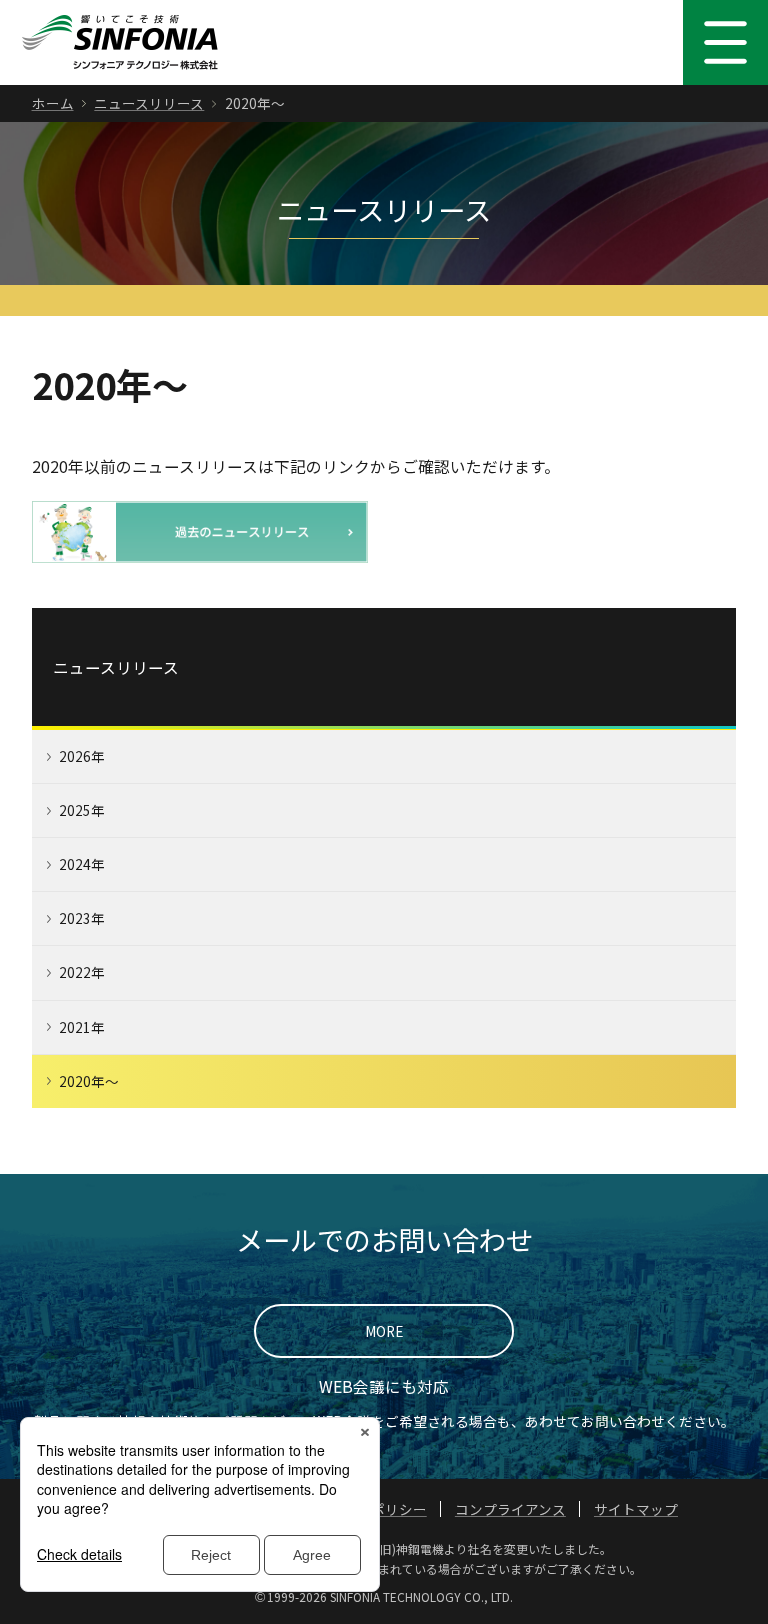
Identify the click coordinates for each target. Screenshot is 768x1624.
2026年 (82, 756)
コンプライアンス (510, 1509)
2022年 (82, 972)
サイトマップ (636, 1509)
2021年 (82, 1027)
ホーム (53, 103)
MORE (384, 1331)
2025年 (82, 810)
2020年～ (89, 1081)
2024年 (82, 864)
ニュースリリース (149, 103)
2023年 (82, 918)
